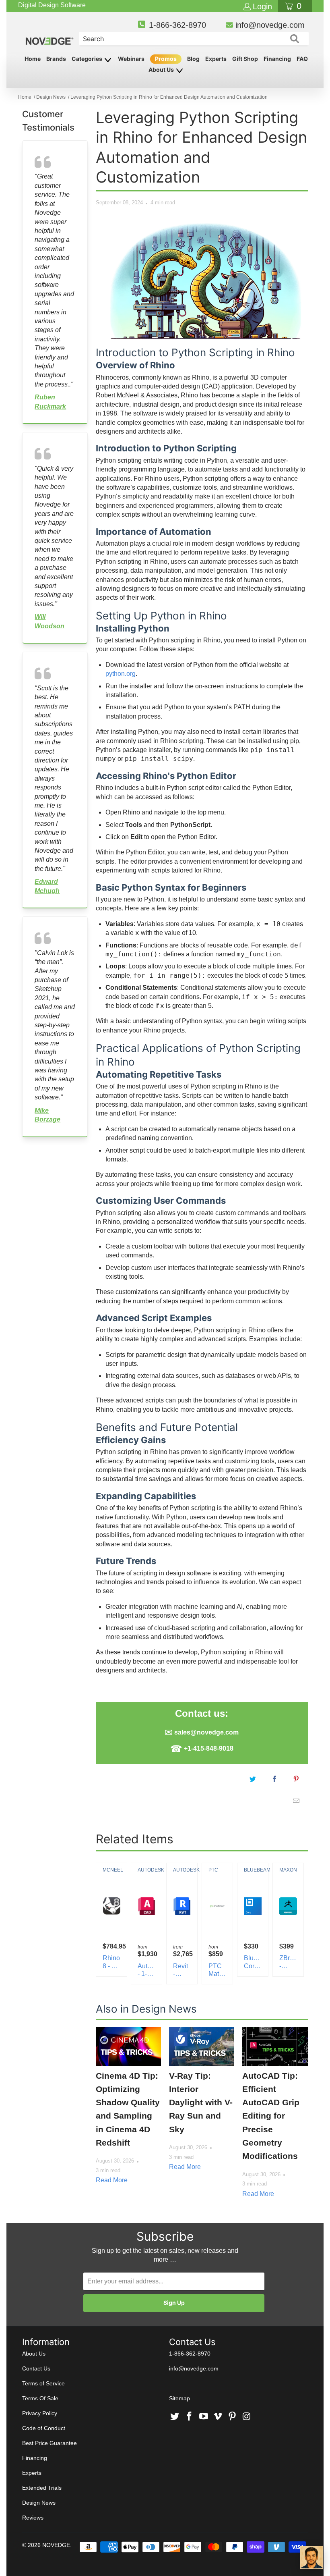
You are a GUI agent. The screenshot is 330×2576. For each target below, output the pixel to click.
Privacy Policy (40, 2413)
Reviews (33, 2518)
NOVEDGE (56, 2545)
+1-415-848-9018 (209, 1748)
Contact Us (36, 2368)
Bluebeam (253, 1870)
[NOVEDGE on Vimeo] (218, 2417)
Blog (193, 59)
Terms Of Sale (40, 2398)
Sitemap (179, 2398)
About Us (162, 70)
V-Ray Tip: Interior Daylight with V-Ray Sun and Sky (201, 2102)
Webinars (131, 59)
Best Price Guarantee (49, 2443)
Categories (88, 59)
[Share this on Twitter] (253, 1779)
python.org (121, 674)
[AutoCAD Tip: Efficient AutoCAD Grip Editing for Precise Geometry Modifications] (275, 2046)
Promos (166, 59)
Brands (56, 59)
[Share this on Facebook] (275, 1779)
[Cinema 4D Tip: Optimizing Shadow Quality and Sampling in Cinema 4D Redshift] (128, 2046)
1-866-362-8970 (177, 25)
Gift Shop (245, 59)
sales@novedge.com (206, 1732)
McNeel (111, 1870)
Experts (216, 59)
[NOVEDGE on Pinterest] (233, 2417)
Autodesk (146, 1870)
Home (33, 59)
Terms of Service (43, 2383)
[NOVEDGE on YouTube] (204, 2417)
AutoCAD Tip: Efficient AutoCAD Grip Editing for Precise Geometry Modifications (271, 2116)
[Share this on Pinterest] (297, 1779)
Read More (112, 2180)
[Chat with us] (311, 2557)
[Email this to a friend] (297, 1801)
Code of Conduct (44, 2428)
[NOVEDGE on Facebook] (190, 2417)
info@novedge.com (270, 25)
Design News (39, 2503)
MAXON (288, 1870)
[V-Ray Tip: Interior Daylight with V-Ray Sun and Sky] (202, 2046)
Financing (277, 59)
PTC (213, 1870)
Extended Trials (42, 2488)
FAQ (302, 59)
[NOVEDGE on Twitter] (175, 2417)
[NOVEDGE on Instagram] (247, 2417)
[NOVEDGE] (50, 34)
